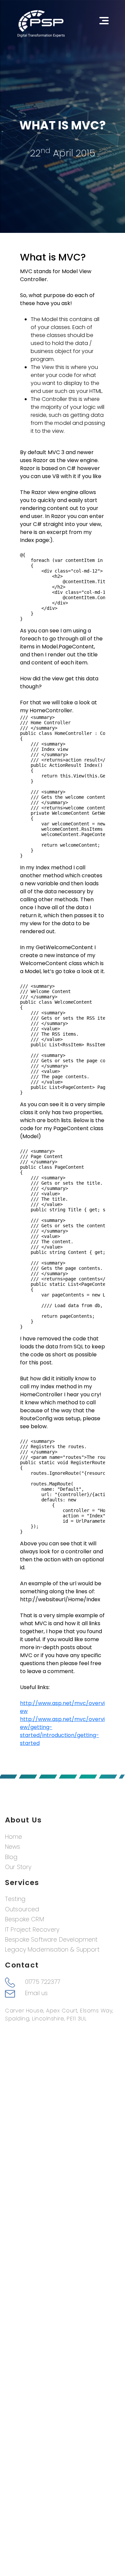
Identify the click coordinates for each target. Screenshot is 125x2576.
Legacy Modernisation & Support (52, 1950)
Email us (36, 1993)
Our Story (18, 1867)
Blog (11, 1857)
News (13, 1847)
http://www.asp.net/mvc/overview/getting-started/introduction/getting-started (62, 1731)
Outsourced (22, 1909)
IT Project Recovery (32, 1930)
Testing (15, 1899)
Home (14, 1837)
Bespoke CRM (24, 1919)
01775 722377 (43, 1982)
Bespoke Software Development (51, 1940)
